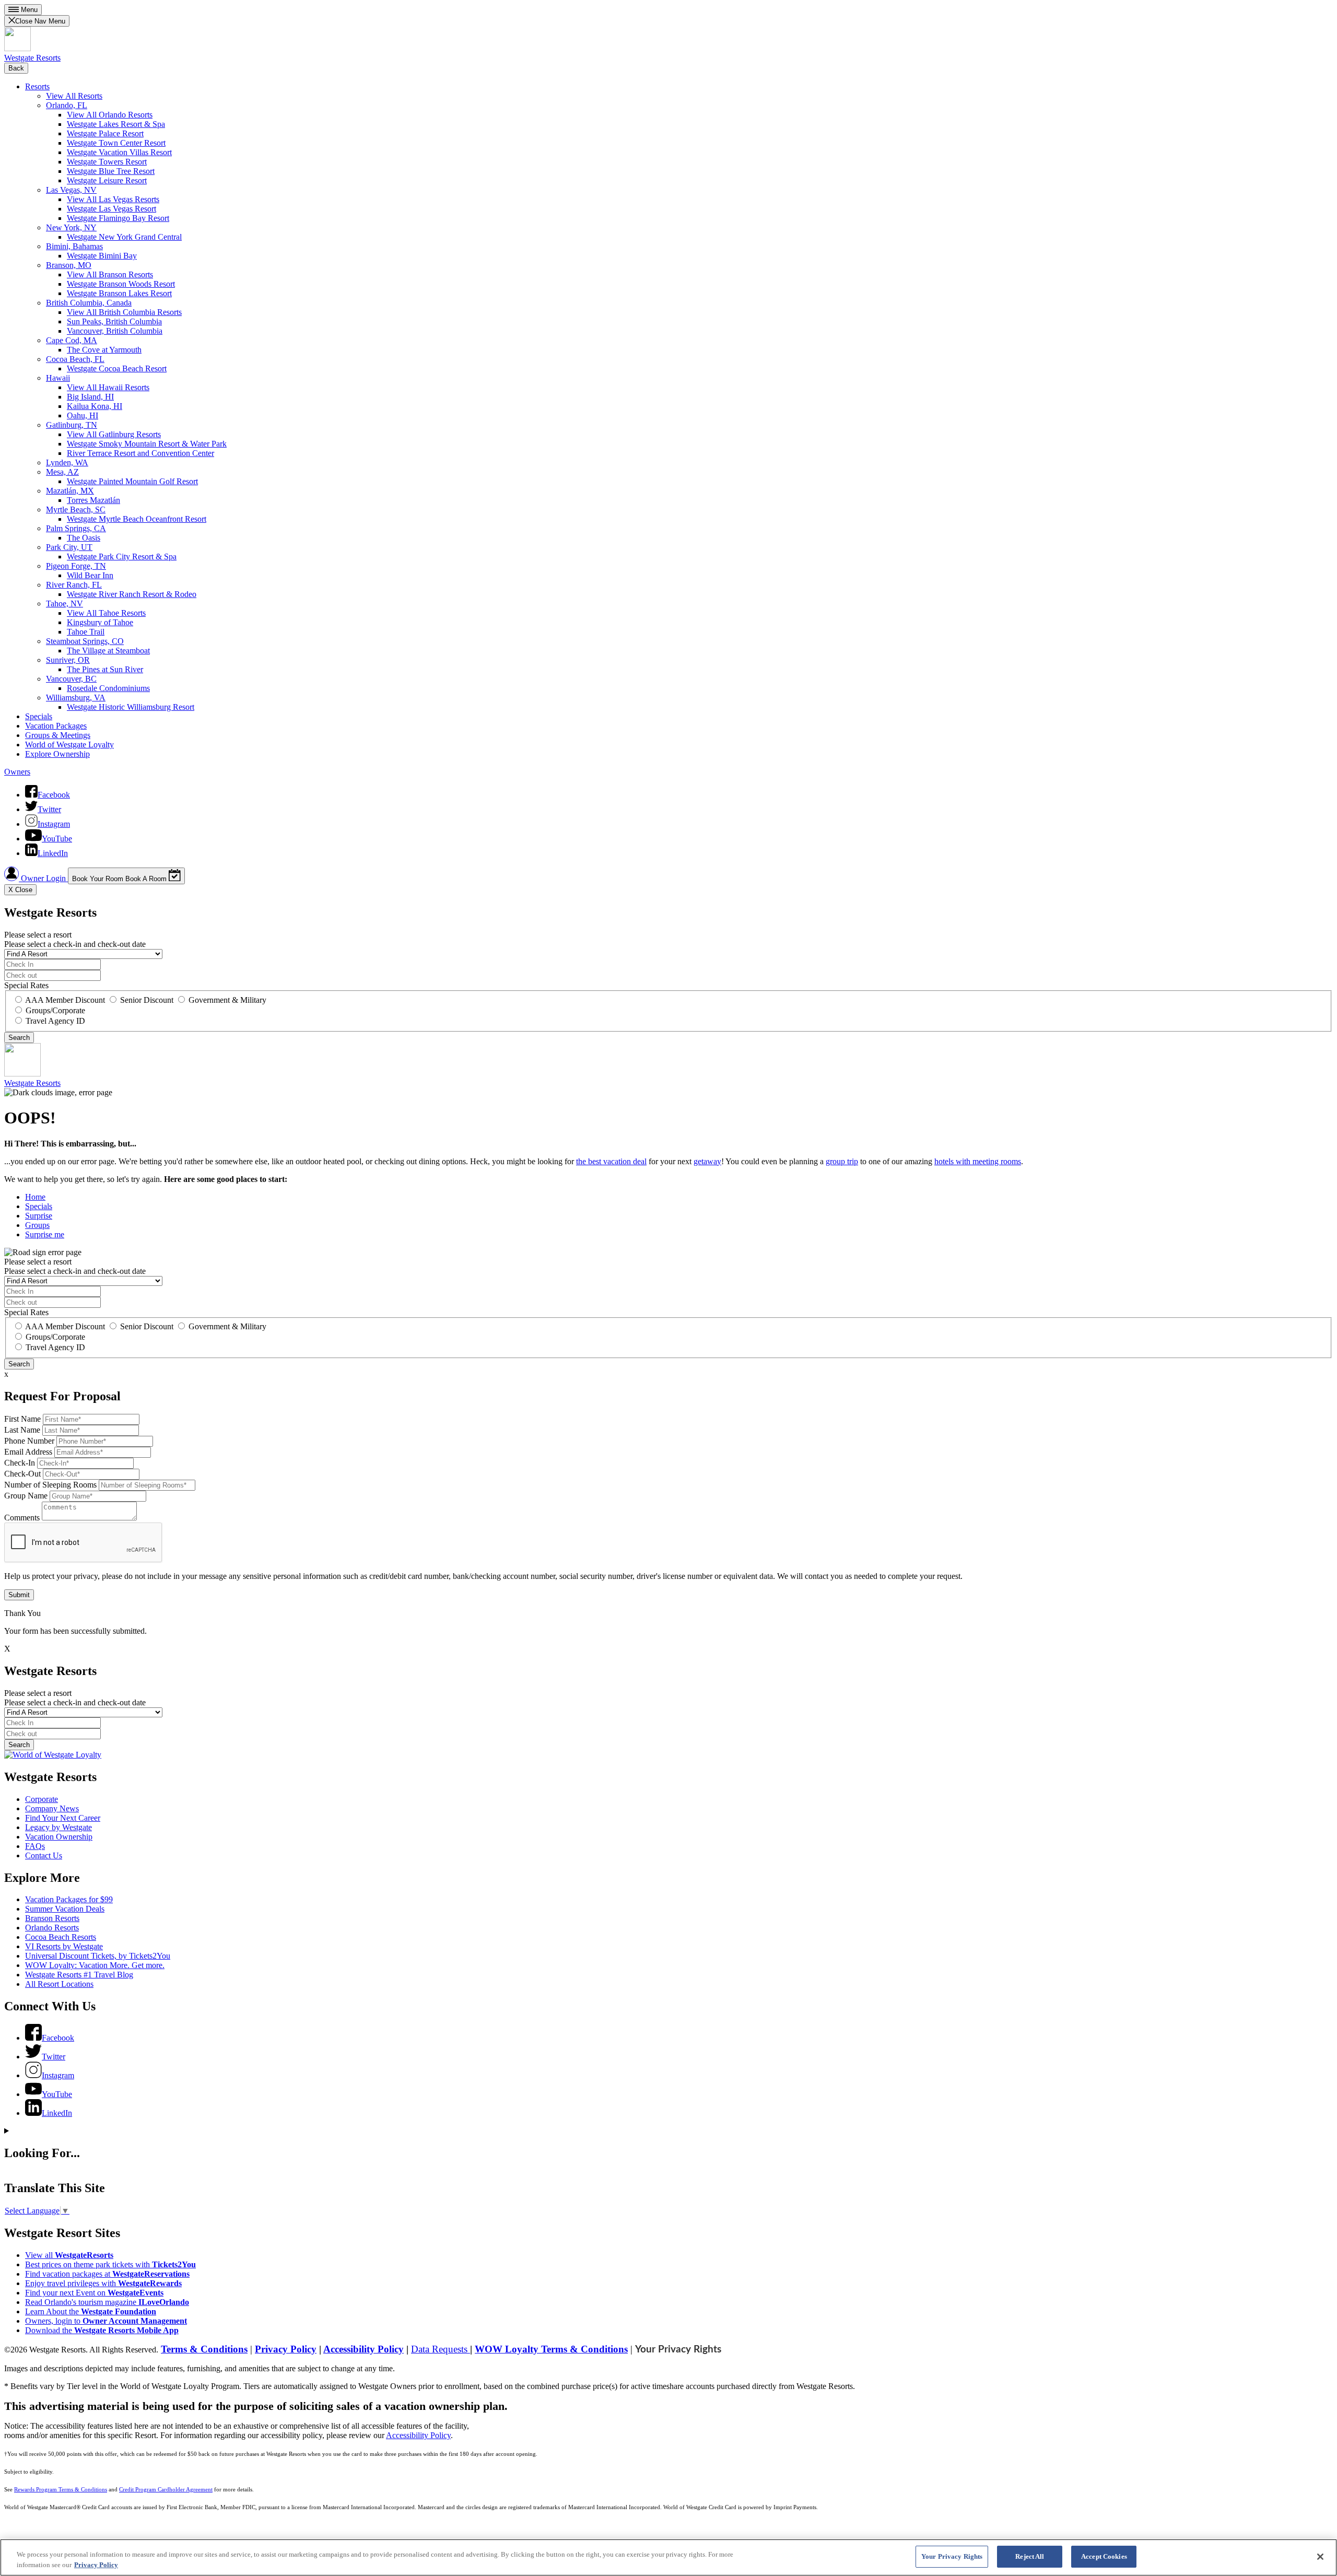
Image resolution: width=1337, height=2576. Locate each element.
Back (16, 68)
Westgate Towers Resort (107, 162)
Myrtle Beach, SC (76, 510)
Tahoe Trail (86, 632)
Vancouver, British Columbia (115, 331)
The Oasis (84, 538)
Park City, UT (69, 547)
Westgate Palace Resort (105, 133)
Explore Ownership (57, 754)
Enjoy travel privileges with (103, 2283)
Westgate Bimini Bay (102, 256)
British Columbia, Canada (89, 303)
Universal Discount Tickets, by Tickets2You (98, 1956)
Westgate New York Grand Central (124, 237)
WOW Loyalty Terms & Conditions (551, 2349)
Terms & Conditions (204, 2349)
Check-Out (22, 1474)
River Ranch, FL (74, 585)
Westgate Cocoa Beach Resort (117, 368)
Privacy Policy (286, 2349)
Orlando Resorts (52, 1928)
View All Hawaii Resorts (108, 387)
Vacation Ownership (59, 1837)
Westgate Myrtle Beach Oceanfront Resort (137, 519)
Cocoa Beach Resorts (61, 1937)
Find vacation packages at (107, 2274)
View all (69, 2255)
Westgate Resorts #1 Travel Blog (79, 1975)
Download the (102, 2330)
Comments (22, 1518)
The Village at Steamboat (108, 651)
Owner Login (43, 878)
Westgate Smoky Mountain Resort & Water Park (147, 444)
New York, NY (71, 227)
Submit (19, 1595)
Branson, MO (69, 265)
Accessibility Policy (363, 2349)
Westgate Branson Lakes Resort (119, 293)
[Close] (1320, 2557)
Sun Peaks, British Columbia (114, 321)
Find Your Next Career (63, 1818)
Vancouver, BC (71, 679)
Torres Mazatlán (93, 500)
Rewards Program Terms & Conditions (61, 2490)
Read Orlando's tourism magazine (107, 2302)
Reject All (1030, 2556)
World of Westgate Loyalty (69, 745)
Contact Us (44, 1855)
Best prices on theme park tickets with (110, 2264)
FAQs (35, 1846)
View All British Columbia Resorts (124, 312)
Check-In (20, 1463)
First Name (22, 1419)
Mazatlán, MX (70, 491)
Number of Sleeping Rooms (50, 1485)
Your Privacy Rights (678, 2350)
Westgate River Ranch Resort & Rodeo (132, 594)
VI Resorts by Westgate (64, 1946)
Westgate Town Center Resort (116, 143)
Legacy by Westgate (58, 1827)
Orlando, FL (67, 105)
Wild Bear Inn (90, 575)
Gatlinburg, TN (72, 425)
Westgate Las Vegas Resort (112, 209)
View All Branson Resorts (110, 274)
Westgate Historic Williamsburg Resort (131, 707)
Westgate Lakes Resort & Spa (116, 124)
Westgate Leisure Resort (107, 180)
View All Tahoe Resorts (106, 613)
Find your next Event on (94, 2293)
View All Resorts (74, 96)
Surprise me (45, 1234)
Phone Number (29, 1441)
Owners (17, 772)
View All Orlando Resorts (110, 115)
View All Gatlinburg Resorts (114, 434)
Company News (52, 1808)
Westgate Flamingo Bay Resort (118, 218)
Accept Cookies (1104, 2556)
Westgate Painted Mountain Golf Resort (132, 481)
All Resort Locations (59, 1984)
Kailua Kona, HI (95, 406)
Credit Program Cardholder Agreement (166, 2490)
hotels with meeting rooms (978, 1161)
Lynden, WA (67, 462)
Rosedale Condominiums (108, 688)
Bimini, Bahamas (74, 246)
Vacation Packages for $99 (69, 1899)
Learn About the (91, 2311)
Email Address (28, 1452)
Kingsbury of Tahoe (100, 622)
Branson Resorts (52, 1918)
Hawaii (58, 378)
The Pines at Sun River (105, 669)
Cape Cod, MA (72, 340)
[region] (668, 2557)
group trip (842, 1161)
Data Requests (441, 2349)
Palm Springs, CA (76, 528)
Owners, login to (106, 2321)
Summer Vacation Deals (65, 1909)
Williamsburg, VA (76, 698)
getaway (707, 1161)
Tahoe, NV (64, 604)
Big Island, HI (90, 397)
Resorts (37, 86)
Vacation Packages (56, 726)
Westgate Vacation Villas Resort (119, 152)
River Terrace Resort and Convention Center (140, 453)
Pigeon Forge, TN (76, 566)
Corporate (42, 1799)
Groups (37, 1225)
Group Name (26, 1496)
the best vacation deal (611, 1161)
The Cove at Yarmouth (104, 350)
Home (35, 1197)
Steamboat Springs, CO (85, 641)
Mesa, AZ (62, 472)
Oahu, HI (83, 415)
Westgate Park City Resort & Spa (122, 557)
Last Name (22, 1430)
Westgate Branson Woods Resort (121, 284)
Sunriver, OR (68, 660)
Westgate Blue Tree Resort (111, 171)
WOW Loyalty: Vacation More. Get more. (95, 1965)
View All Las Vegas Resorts (113, 199)
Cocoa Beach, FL (75, 359)
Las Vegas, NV (71, 190)
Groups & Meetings (58, 735)
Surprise (39, 1216)
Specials (39, 716)
